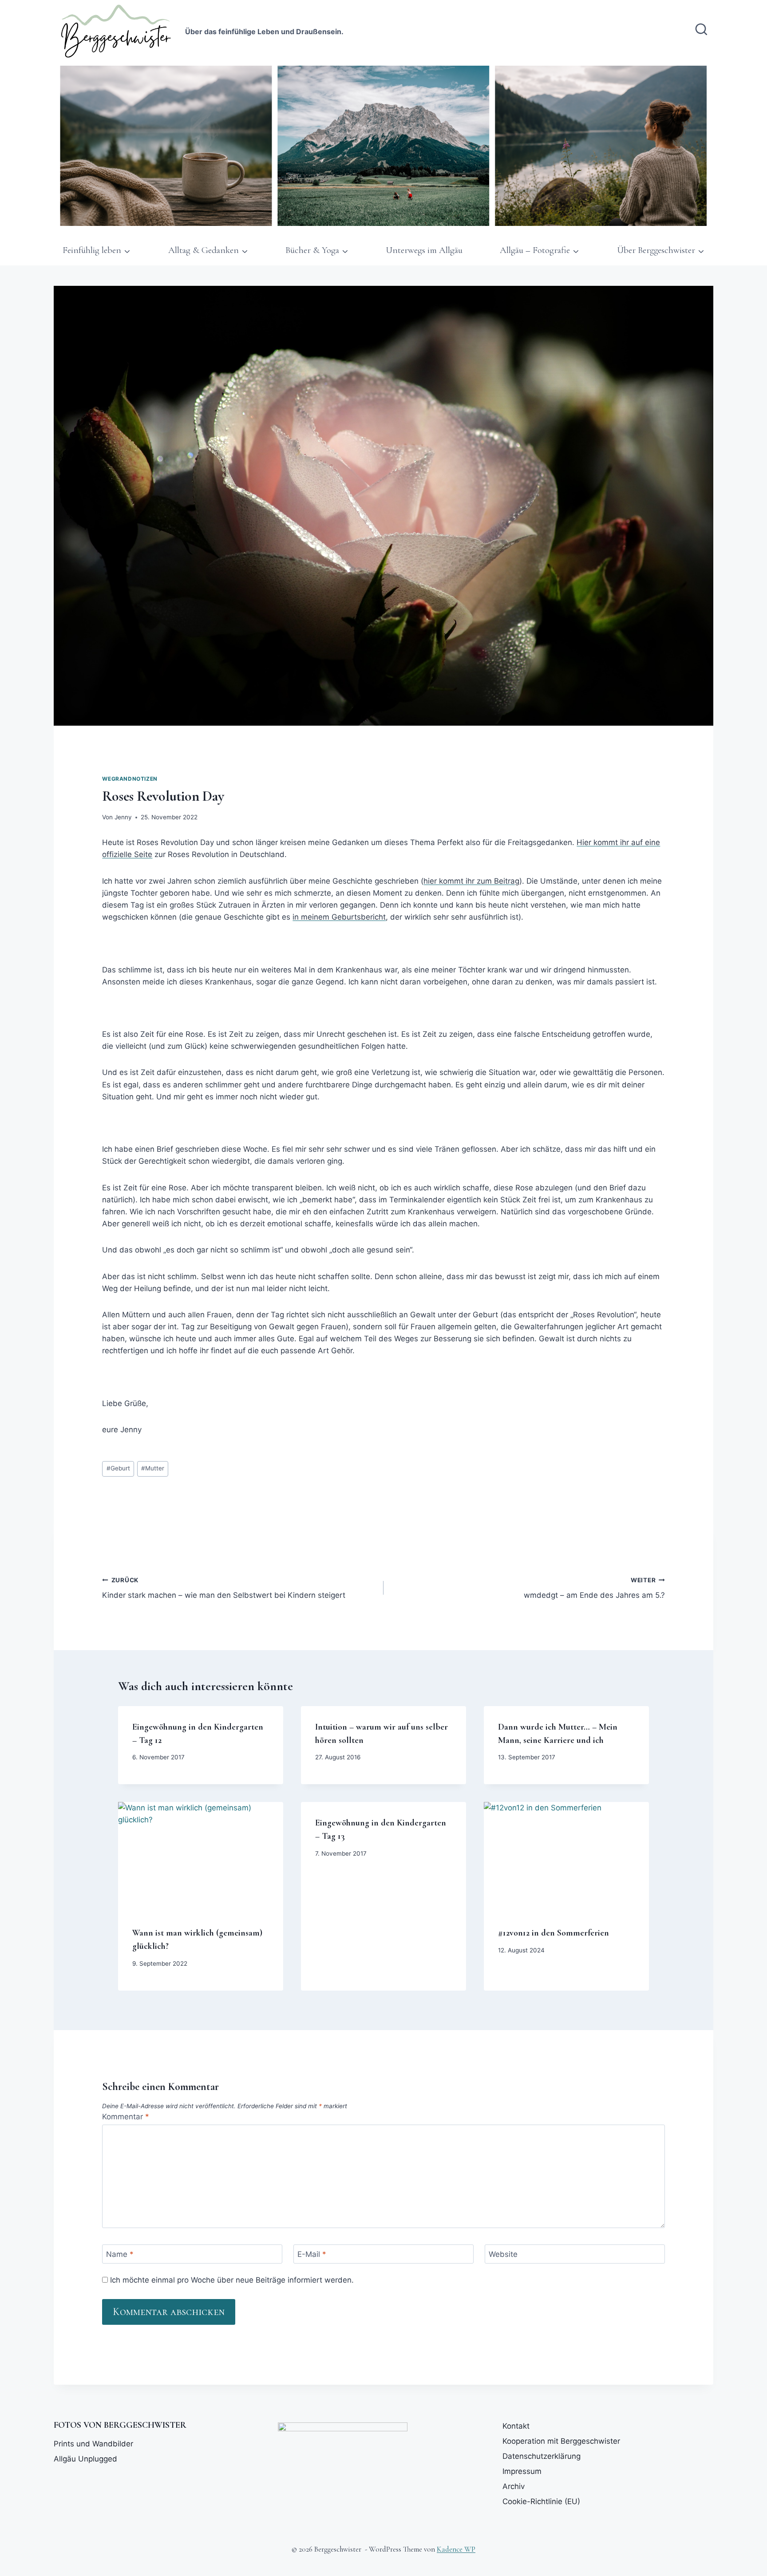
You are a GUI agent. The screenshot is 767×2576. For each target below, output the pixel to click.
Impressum (522, 2471)
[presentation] (201, 1857)
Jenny (123, 817)
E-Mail (312, 2254)
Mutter (153, 1468)
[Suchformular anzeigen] (701, 30)
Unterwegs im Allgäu (424, 250)
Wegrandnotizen (130, 779)
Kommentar (126, 2117)
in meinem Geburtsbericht (339, 917)
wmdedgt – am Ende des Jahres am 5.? (594, 1588)
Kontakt (516, 2426)
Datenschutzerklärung (542, 2456)
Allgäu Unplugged (85, 2459)
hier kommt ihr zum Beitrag (471, 881)
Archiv (514, 2486)
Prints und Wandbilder (93, 2444)
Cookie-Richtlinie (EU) (541, 2501)
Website (503, 2254)
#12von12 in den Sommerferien (554, 1933)
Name (120, 2254)
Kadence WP (456, 2549)
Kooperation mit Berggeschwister (561, 2441)
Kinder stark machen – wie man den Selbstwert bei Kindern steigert (224, 1588)
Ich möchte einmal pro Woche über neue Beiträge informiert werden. (231, 2280)
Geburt (118, 1468)
